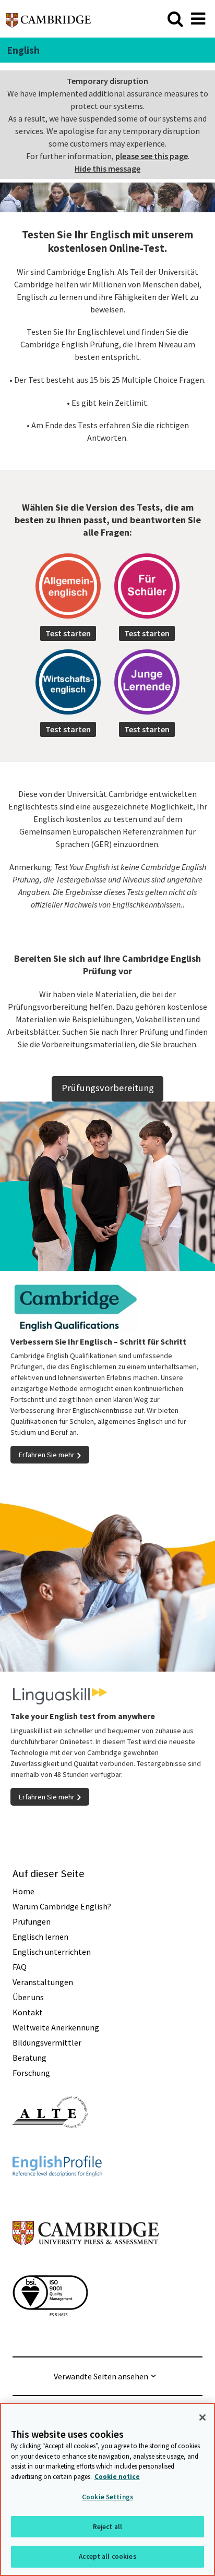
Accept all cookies (107, 2556)
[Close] (202, 2417)
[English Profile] (57, 2195)
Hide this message (107, 168)
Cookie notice (117, 2477)
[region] (107, 2489)
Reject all (107, 2527)
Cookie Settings (107, 2497)
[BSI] (50, 2335)
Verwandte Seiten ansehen (101, 2376)
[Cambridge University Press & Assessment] (86, 2266)
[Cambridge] (48, 19)
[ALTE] (50, 2147)
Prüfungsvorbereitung (108, 1088)
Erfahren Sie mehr (47, 1455)
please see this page (152, 156)
